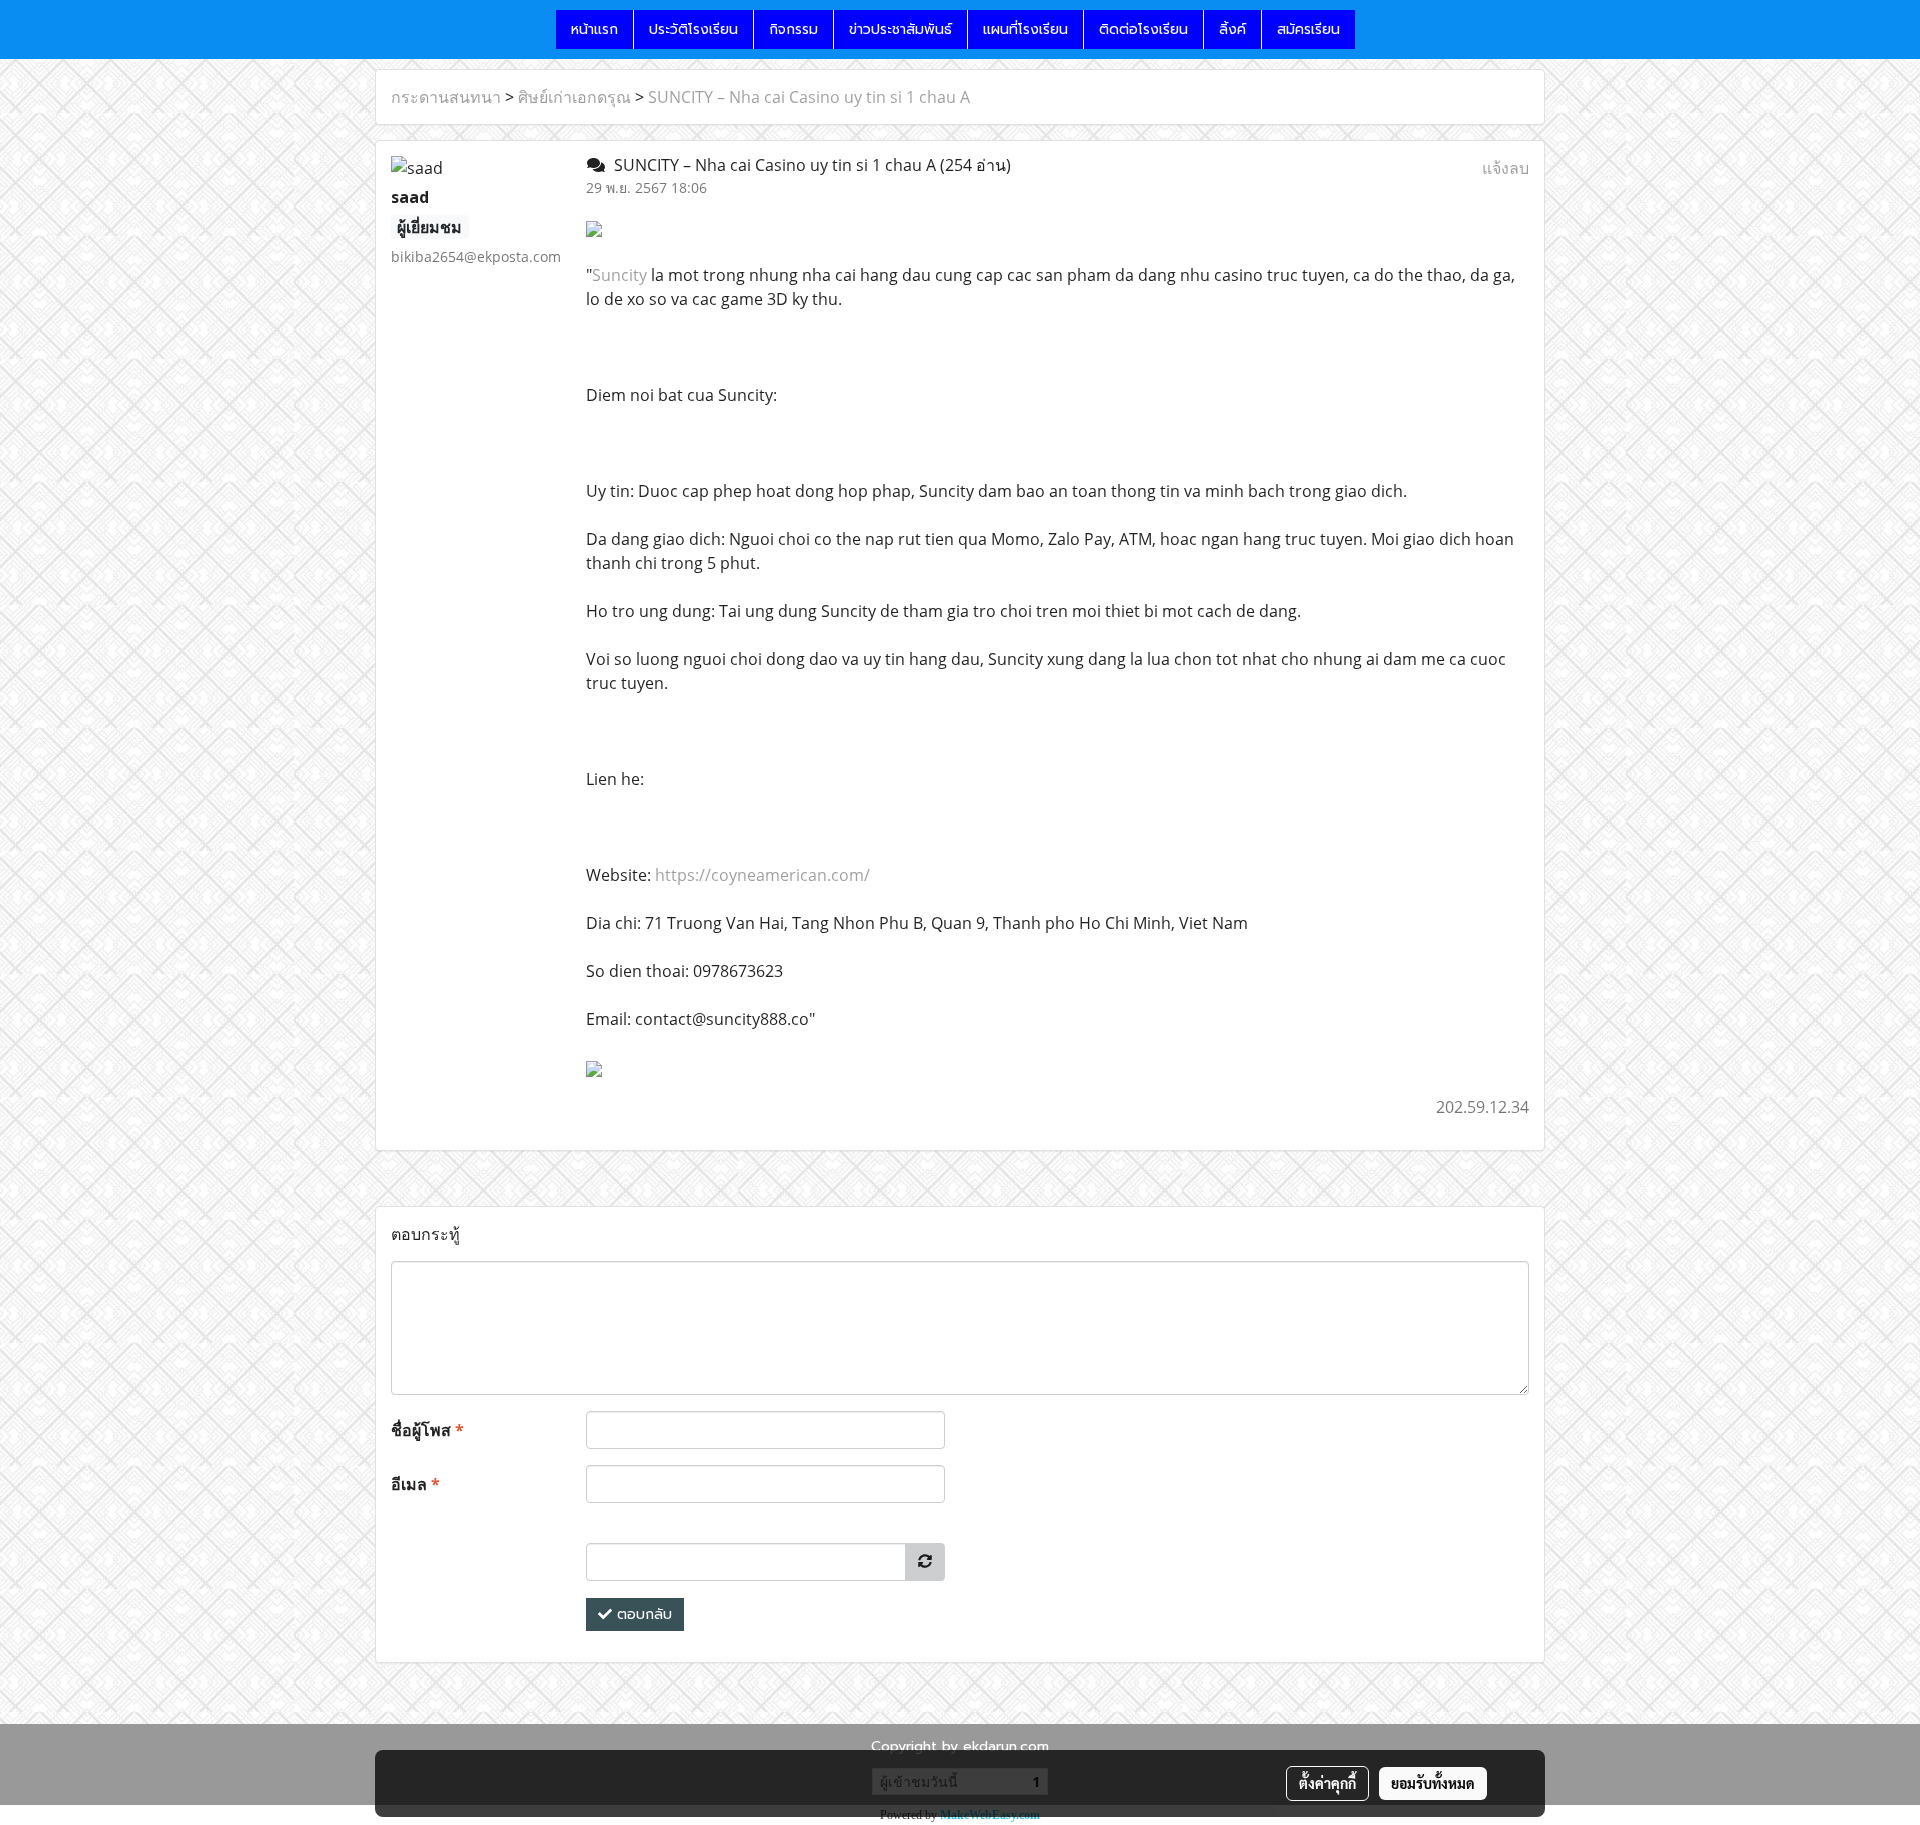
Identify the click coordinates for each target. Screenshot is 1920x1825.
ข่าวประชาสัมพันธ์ (900, 29)
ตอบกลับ (642, 1614)
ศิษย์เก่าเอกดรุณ (574, 97)
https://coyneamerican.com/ (762, 875)
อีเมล (415, 1484)
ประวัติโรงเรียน (693, 29)
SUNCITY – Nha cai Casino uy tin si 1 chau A (809, 97)
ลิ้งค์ (1232, 29)
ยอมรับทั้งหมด (1433, 1783)
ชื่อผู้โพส (427, 1430)
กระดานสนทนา (446, 97)
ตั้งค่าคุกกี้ (1327, 1783)
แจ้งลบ (1505, 168)
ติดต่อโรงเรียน (1143, 29)
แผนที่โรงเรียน (1025, 29)
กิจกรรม (793, 29)
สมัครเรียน (1308, 29)
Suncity (619, 275)
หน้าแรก (594, 29)
